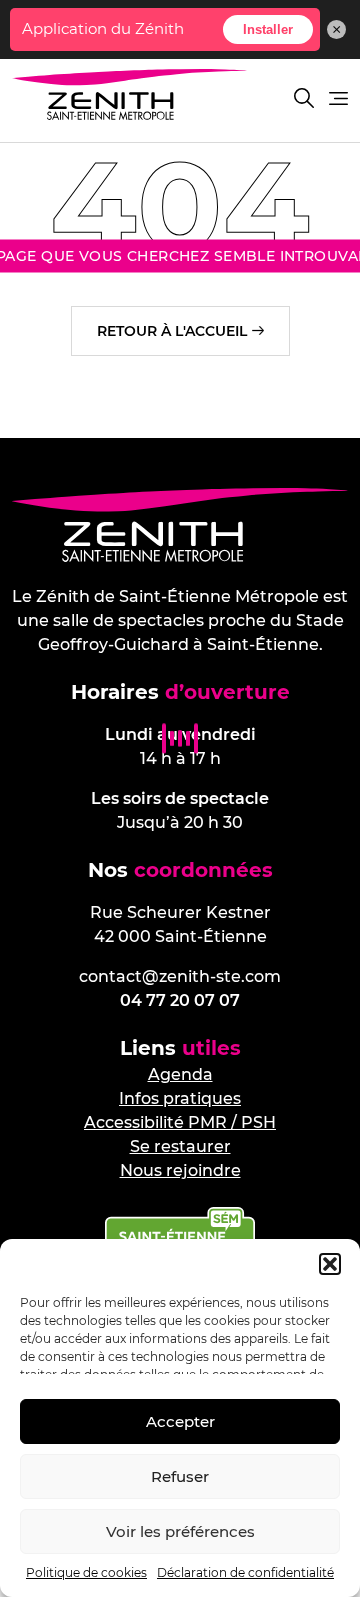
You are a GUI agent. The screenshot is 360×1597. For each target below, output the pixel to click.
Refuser (180, 1476)
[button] (330, 1264)
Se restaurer (180, 1146)
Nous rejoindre (180, 1170)
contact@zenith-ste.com (180, 976)
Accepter (180, 1421)
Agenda (180, 1074)
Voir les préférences (180, 1531)
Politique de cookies (86, 1572)
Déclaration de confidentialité (245, 1572)
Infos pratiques (180, 1098)
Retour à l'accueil (172, 331)
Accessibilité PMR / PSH (180, 1122)
